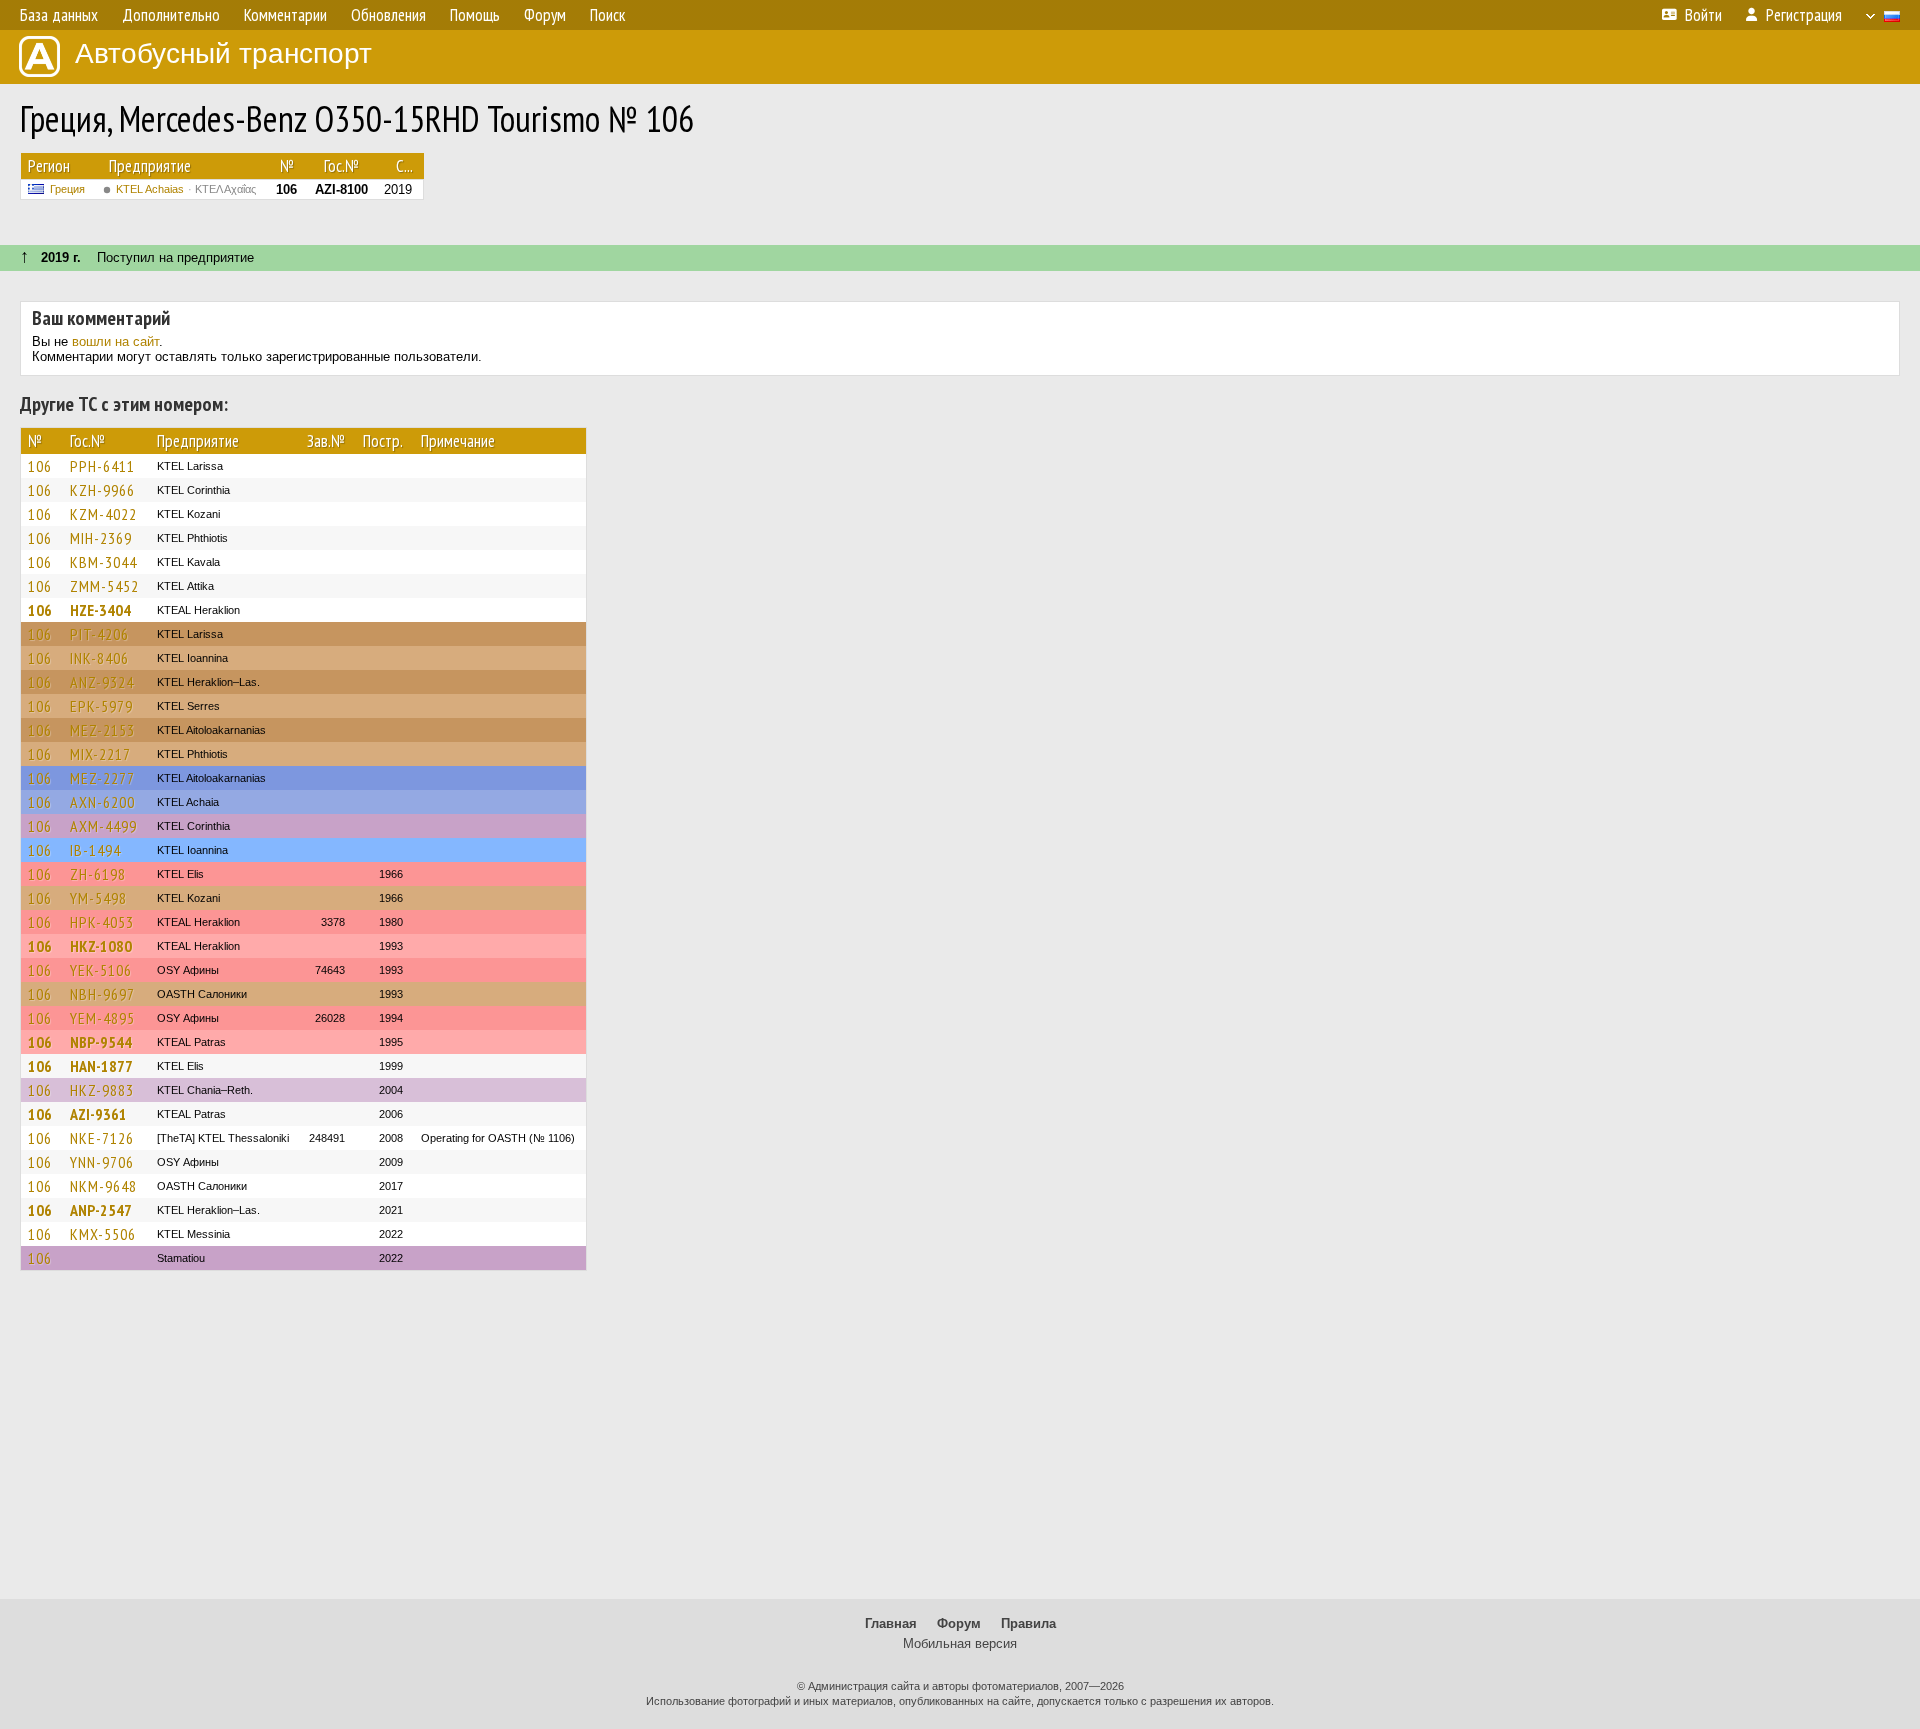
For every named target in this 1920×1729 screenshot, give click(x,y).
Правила (1028, 1623)
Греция (67, 189)
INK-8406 (99, 658)
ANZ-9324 (102, 682)
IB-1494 (95, 850)
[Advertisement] (960, 1444)
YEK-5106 (101, 970)
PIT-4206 (99, 634)
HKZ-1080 (101, 946)
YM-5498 (98, 898)
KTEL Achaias (186, 189)
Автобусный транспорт (223, 53)
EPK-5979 (101, 706)
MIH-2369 (101, 538)
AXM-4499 (103, 826)
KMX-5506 (103, 1234)
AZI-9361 (98, 1114)
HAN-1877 (101, 1066)
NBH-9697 (102, 994)
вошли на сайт (115, 341)
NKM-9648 (103, 1186)
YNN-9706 (102, 1162)
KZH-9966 (102, 490)
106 (40, 466)
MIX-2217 (100, 754)
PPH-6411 (102, 466)
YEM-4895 (102, 1018)
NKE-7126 (102, 1138)
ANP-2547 (101, 1210)
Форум (959, 1623)
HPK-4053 (102, 922)
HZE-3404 (100, 610)
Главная (891, 1623)
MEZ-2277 (102, 778)
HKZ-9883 (102, 1090)
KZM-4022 (103, 514)
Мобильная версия (960, 1643)
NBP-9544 (101, 1042)
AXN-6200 (102, 802)
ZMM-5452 (104, 586)
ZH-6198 (98, 874)
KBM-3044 (103, 562)
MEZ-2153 (102, 730)
